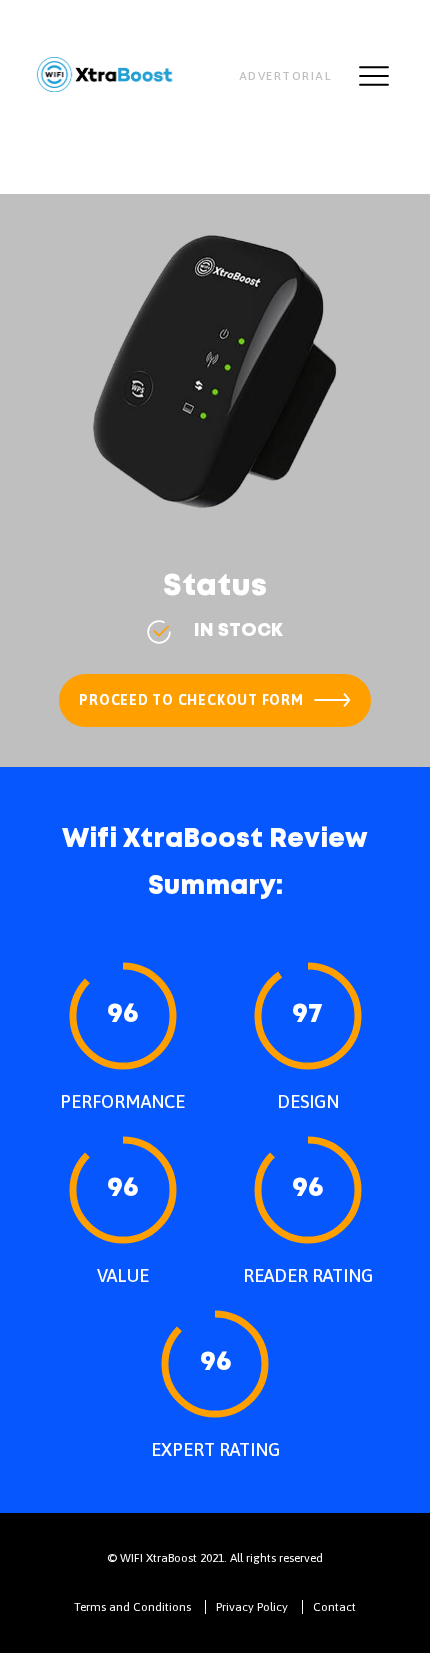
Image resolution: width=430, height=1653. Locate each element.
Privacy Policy (252, 1607)
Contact (334, 1607)
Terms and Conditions (132, 1607)
